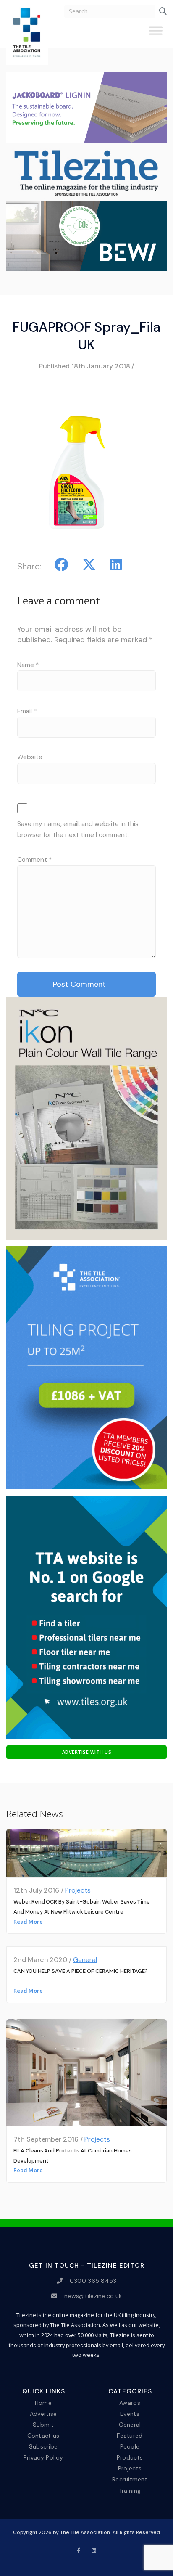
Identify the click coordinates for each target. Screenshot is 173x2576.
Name (28, 665)
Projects (78, 1890)
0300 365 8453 (93, 2281)
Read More (28, 1922)
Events (130, 2413)
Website (30, 757)
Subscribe (43, 2446)
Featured (130, 2436)
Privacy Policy (43, 2457)
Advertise (43, 2413)
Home (43, 2402)
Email (27, 711)
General (85, 1960)
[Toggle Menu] (156, 34)
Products (130, 2457)
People (130, 2446)
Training (130, 2490)
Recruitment (130, 2479)
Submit (43, 2425)
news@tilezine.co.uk (93, 2296)
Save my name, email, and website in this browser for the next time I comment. (78, 829)
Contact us (43, 2436)
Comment (34, 860)
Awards (130, 2402)
